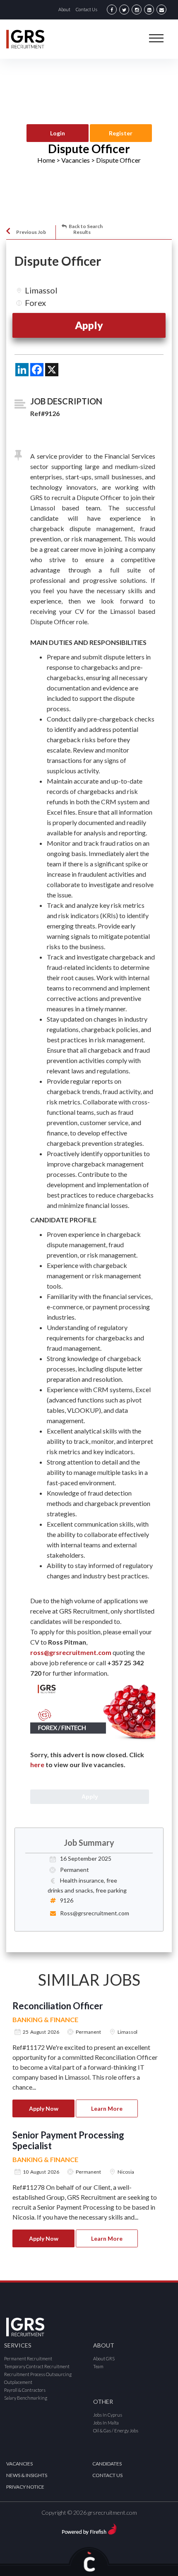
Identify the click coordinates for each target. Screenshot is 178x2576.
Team (98, 2366)
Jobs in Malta (106, 2423)
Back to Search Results (86, 229)
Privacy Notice (25, 2487)
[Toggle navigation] (156, 38)
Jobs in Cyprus (108, 2415)
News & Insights (27, 2475)
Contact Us (87, 9)
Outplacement (18, 2382)
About (64, 9)
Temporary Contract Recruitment (37, 2366)
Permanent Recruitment (28, 2358)
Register (121, 133)
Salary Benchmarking (26, 2398)
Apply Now (44, 2108)
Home (46, 160)
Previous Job (31, 232)
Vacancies (19, 2464)
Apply (89, 325)
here (37, 1764)
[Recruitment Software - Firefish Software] (89, 2528)
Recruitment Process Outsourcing (38, 2374)
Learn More (107, 2108)
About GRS (104, 2358)
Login (58, 133)
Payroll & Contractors (25, 2390)
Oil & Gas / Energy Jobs (116, 2430)
